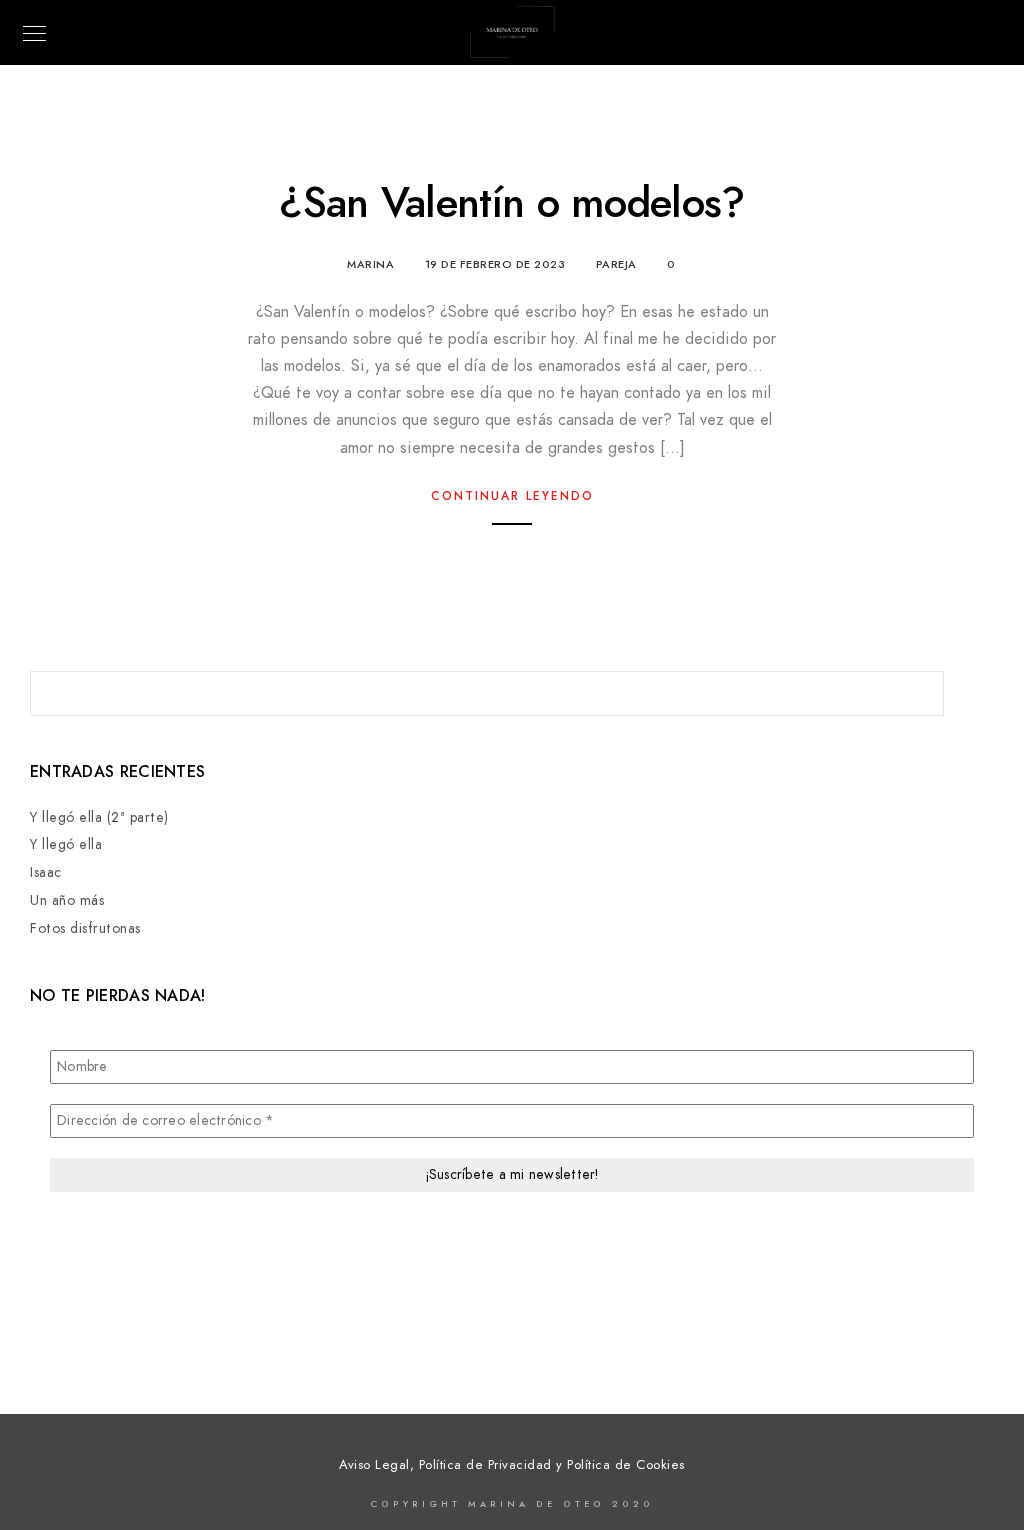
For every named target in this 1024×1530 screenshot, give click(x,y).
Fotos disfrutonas (85, 928)
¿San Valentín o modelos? (511, 203)
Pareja (616, 264)
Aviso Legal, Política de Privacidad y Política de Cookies (512, 1465)
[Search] (914, 688)
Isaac (46, 872)
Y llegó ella (66, 844)
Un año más (67, 900)
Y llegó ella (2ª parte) (99, 817)
